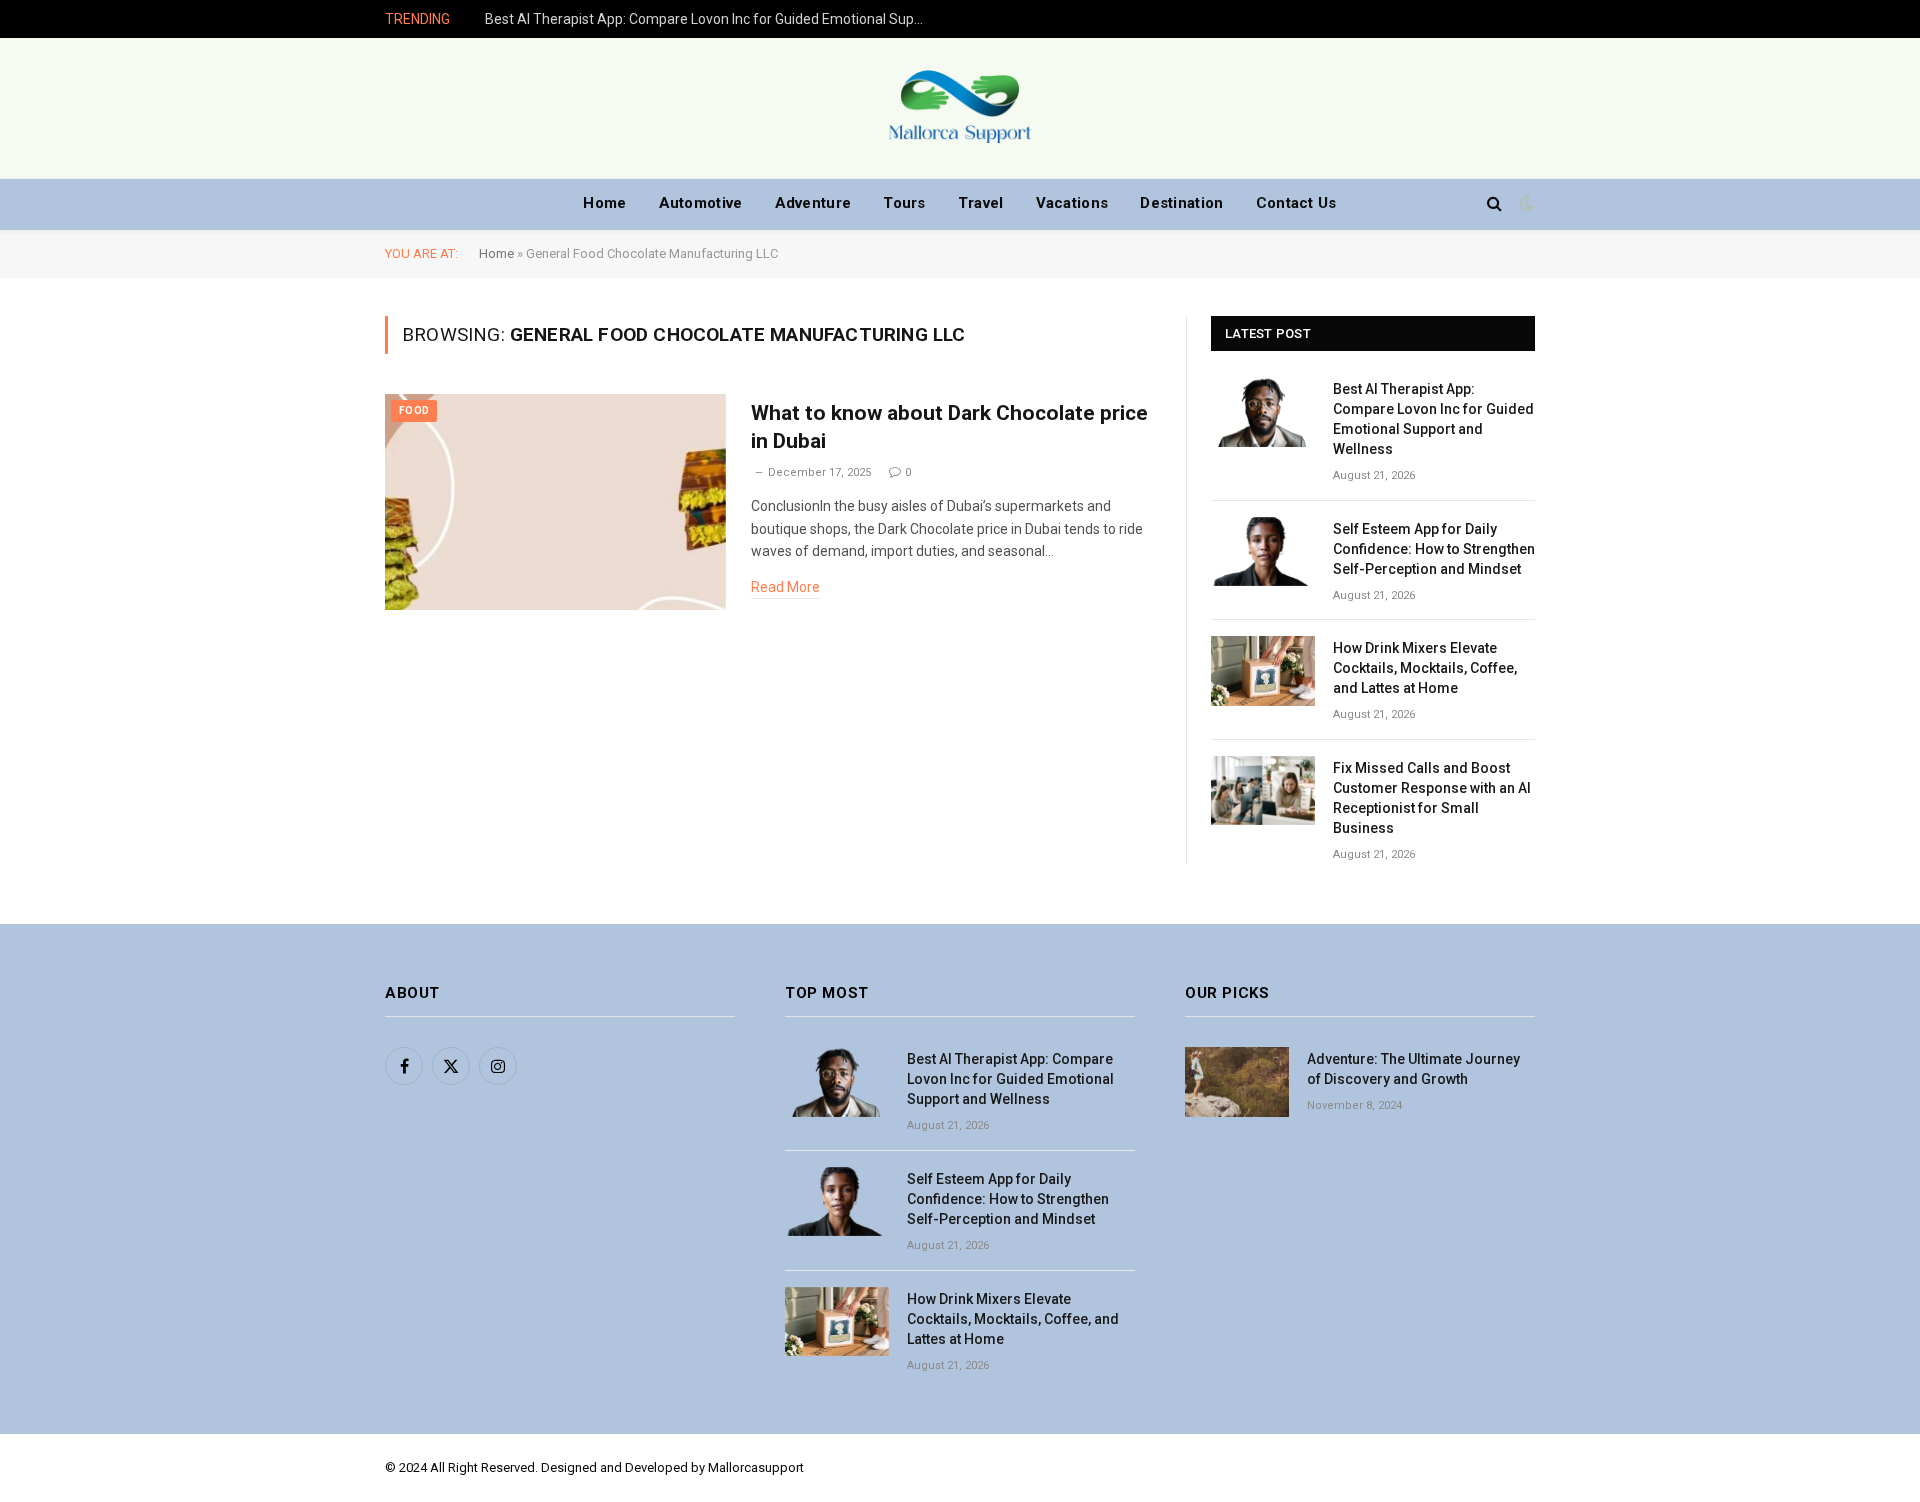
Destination (1181, 203)
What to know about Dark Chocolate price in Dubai (949, 427)
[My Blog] (960, 108)
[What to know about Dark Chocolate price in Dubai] (555, 502)
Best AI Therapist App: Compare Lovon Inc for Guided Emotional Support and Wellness (710, 19)
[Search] (1494, 203)
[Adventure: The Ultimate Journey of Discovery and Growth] (1237, 1081)
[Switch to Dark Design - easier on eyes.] (1525, 203)
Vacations (1072, 203)
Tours (904, 203)
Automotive (701, 203)
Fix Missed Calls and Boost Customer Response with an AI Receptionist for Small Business (1432, 798)
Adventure (813, 203)
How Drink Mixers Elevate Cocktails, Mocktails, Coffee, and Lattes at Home (1425, 668)
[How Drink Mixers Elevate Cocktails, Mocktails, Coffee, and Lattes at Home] (1263, 670)
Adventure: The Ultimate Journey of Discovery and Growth (1413, 1069)
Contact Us (1296, 203)
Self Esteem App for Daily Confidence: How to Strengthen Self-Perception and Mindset (1434, 549)
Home (604, 203)
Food (414, 410)
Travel (981, 203)
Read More (785, 587)
